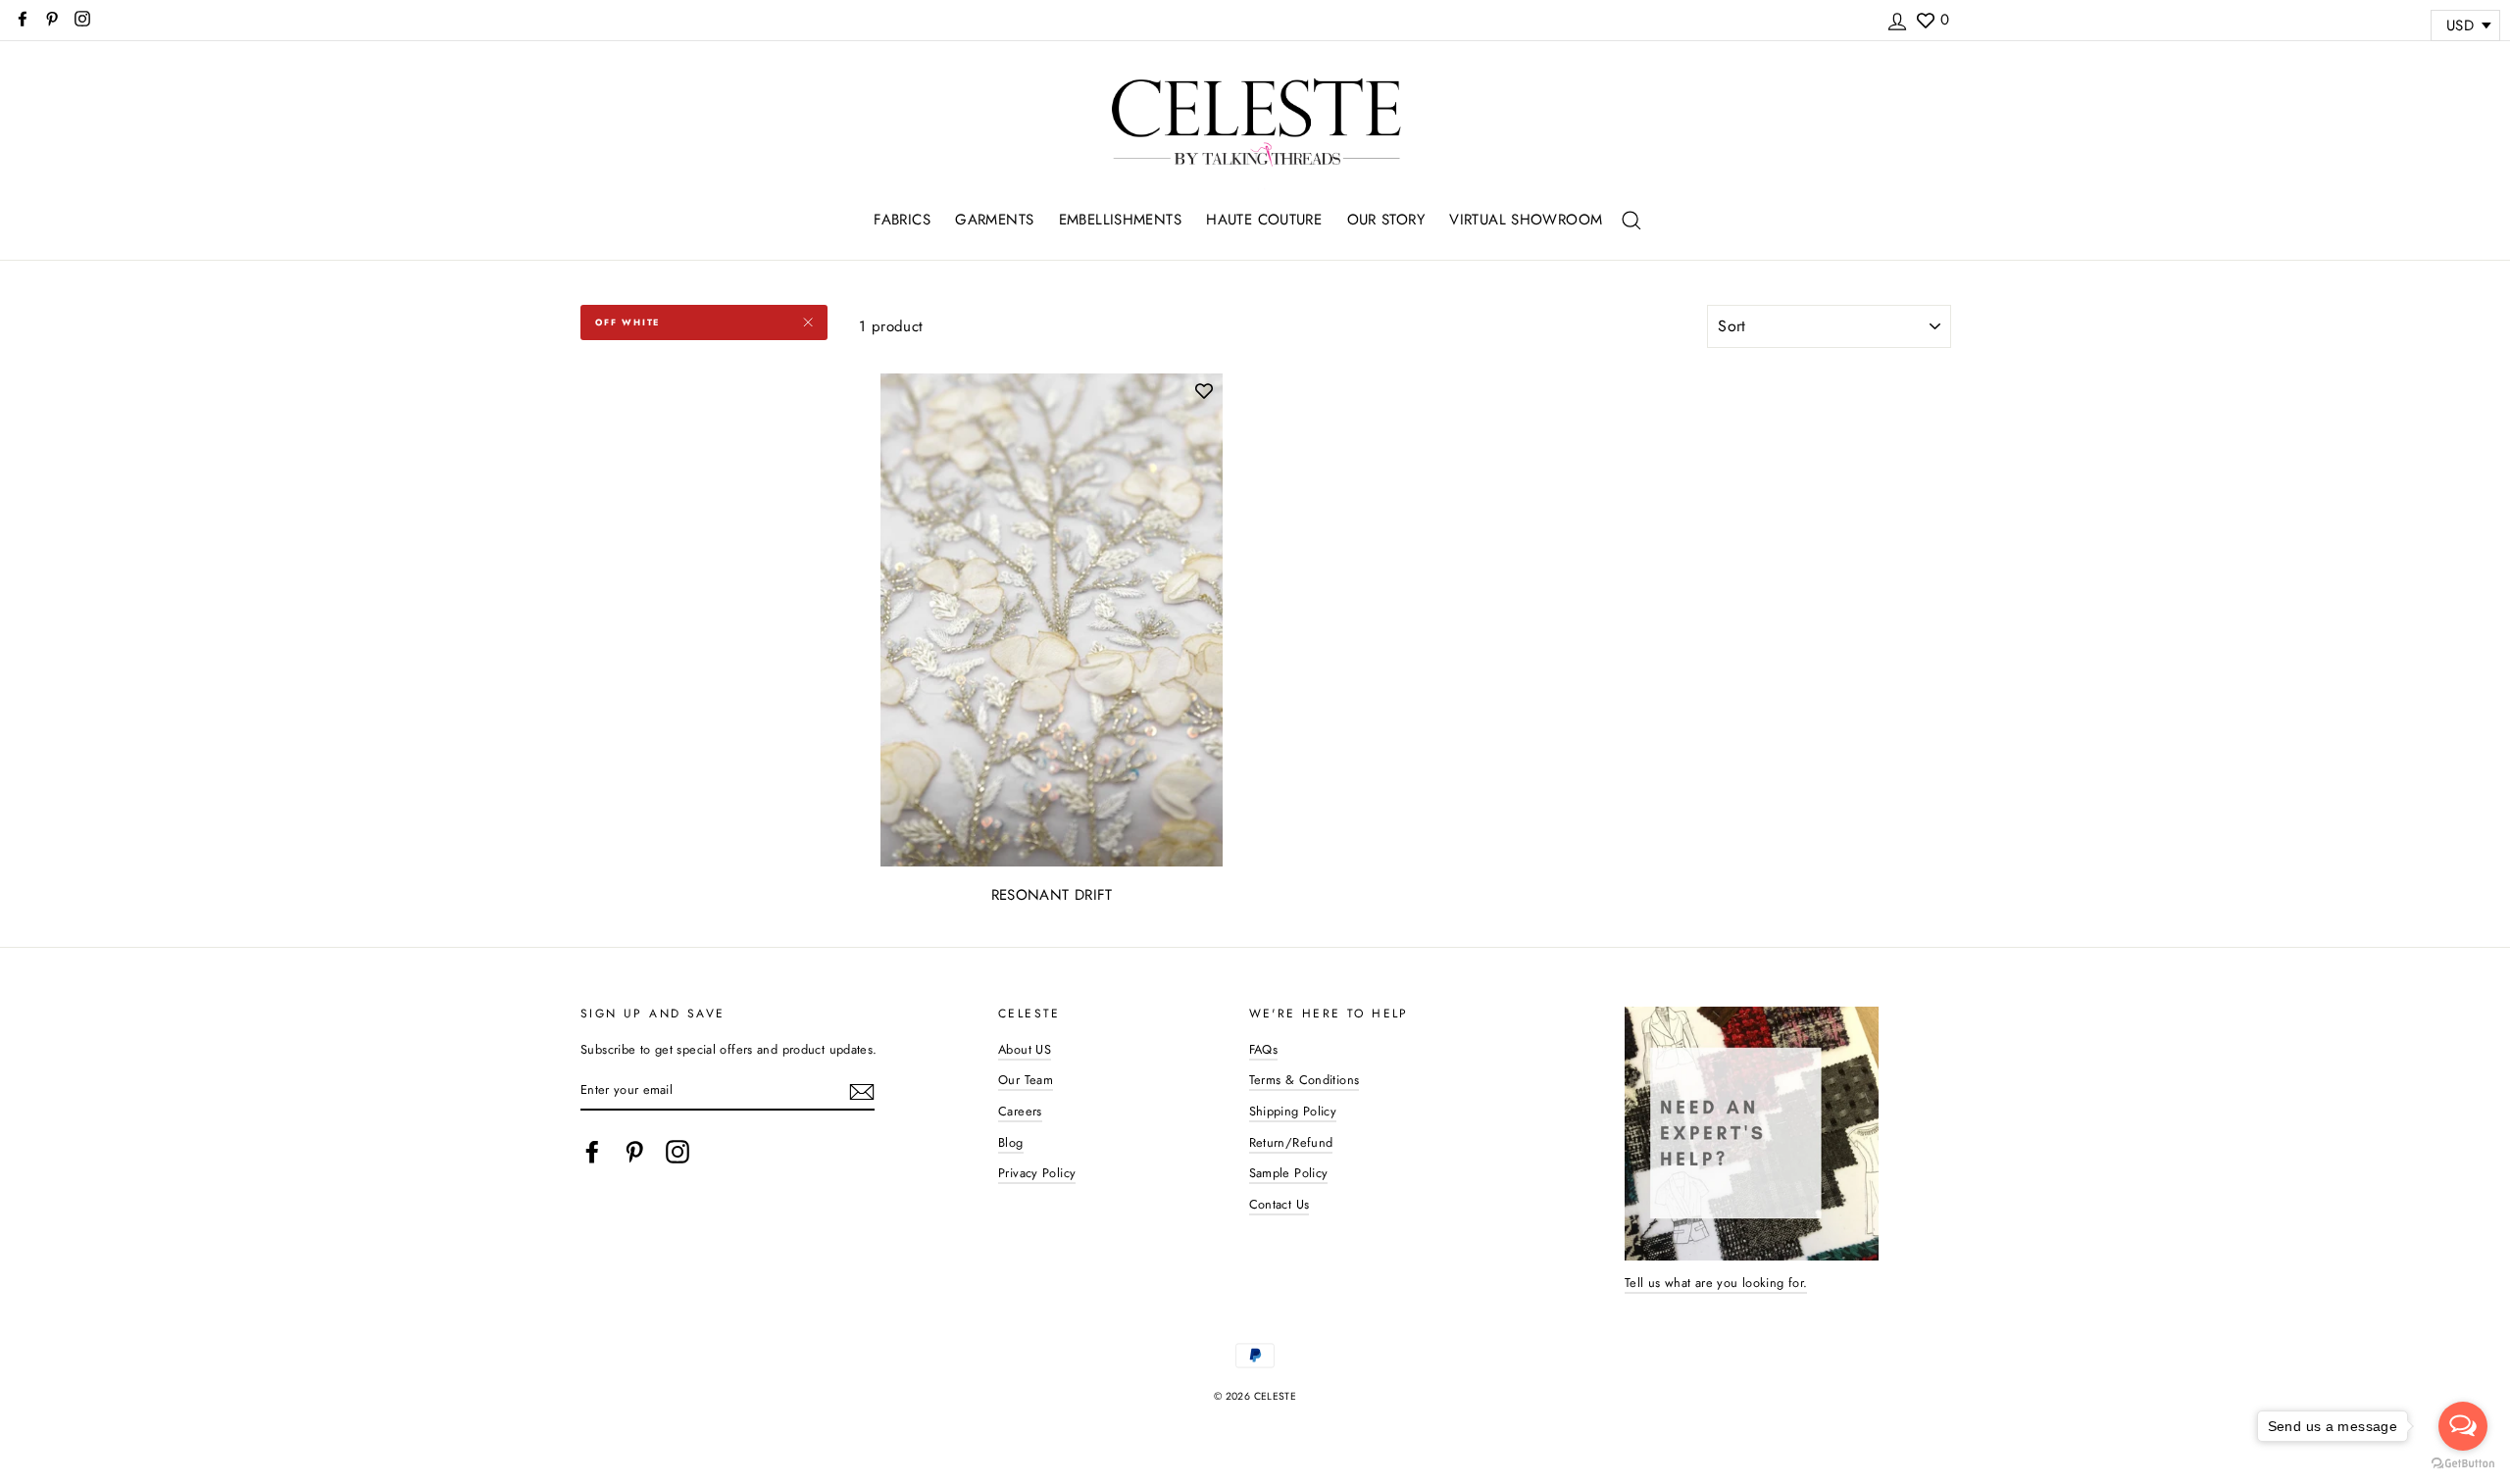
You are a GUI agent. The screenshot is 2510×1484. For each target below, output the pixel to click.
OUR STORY (1386, 220)
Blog (1011, 1142)
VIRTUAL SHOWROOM (1526, 220)
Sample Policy (1289, 1173)
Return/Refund (1291, 1142)
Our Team (1026, 1080)
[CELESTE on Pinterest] (634, 1152)
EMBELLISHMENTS (1120, 220)
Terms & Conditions (1305, 1080)
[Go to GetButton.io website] (2463, 1464)
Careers (1020, 1111)
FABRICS (902, 220)
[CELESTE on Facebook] (592, 1152)
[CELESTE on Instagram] (678, 1152)
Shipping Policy (1293, 1111)
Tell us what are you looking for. (1716, 1283)
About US (1025, 1049)
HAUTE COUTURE (1264, 220)
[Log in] (1897, 19)
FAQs (1264, 1049)
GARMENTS (994, 220)
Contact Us (1280, 1204)
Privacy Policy (1037, 1173)
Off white (627, 322)
